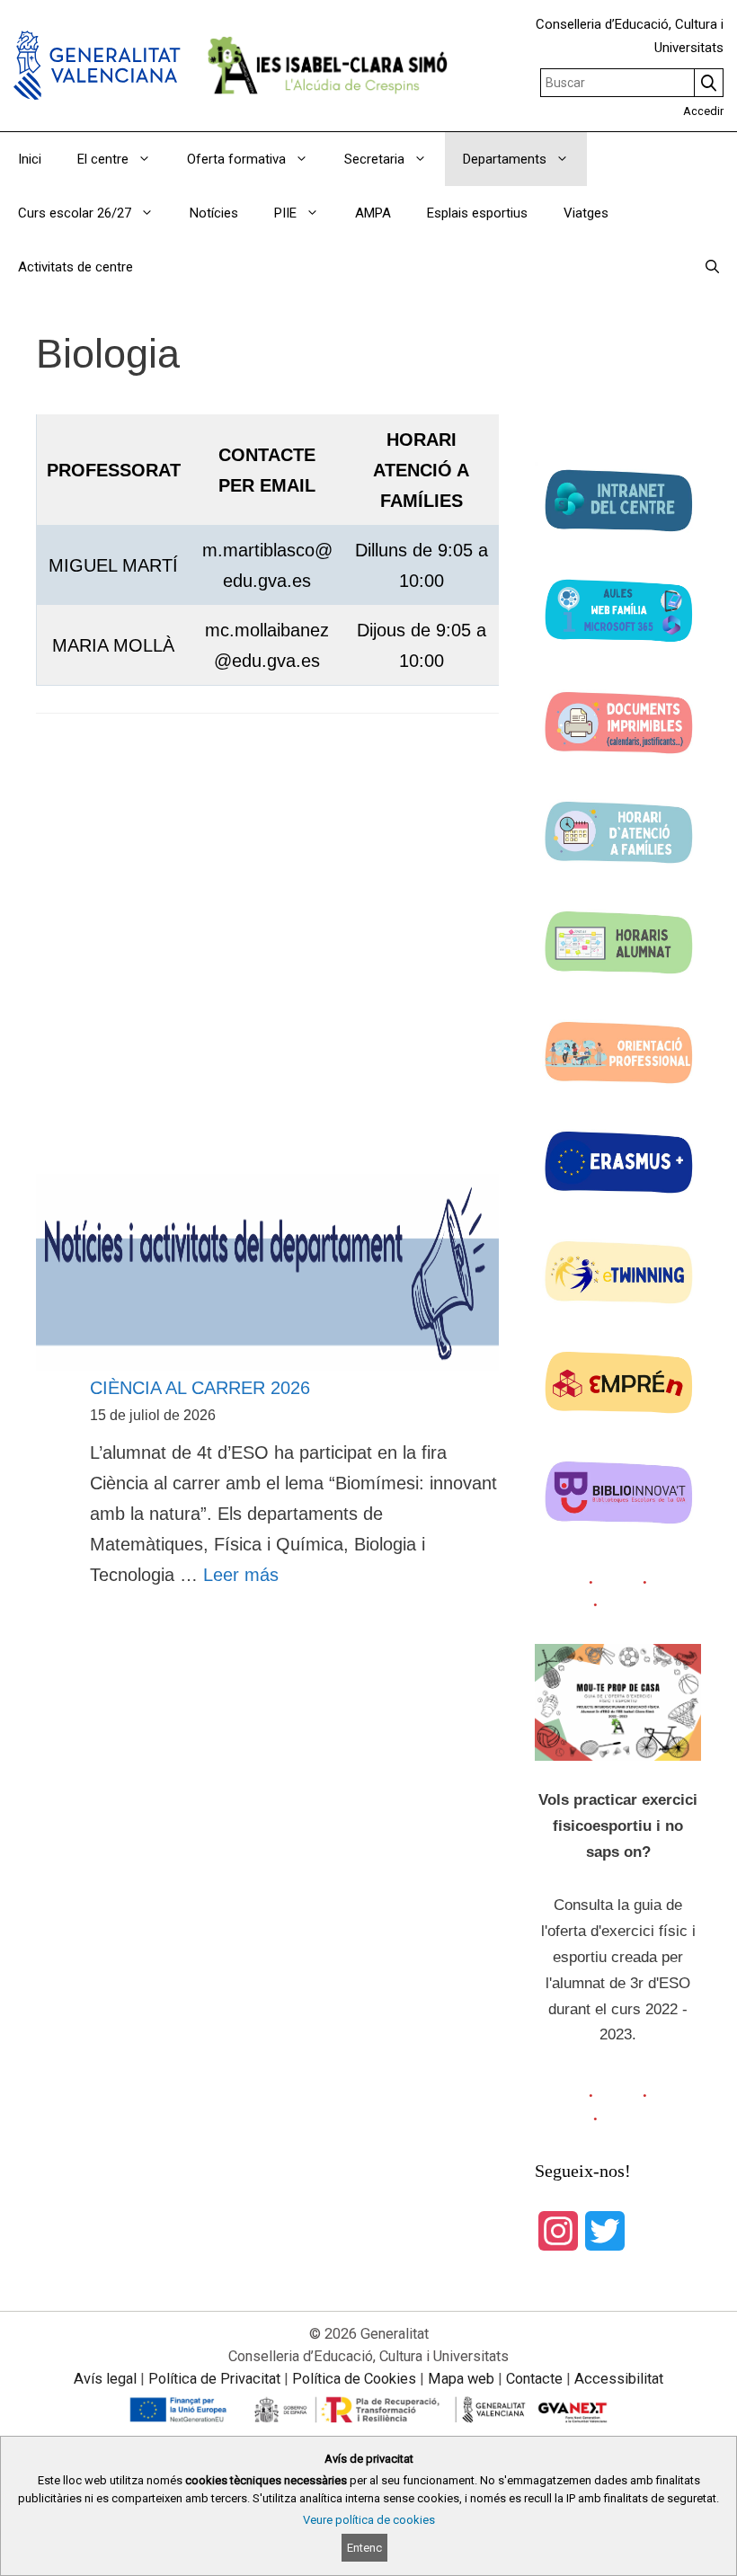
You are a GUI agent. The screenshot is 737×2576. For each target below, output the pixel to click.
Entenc (364, 2548)
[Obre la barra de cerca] (712, 267)
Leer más (241, 1575)
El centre (103, 159)
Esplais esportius (477, 213)
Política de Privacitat (214, 2379)
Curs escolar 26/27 (75, 213)
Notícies (214, 213)
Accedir (703, 111)
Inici (30, 159)
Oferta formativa (236, 159)
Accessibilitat (619, 2379)
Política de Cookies (354, 2379)
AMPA (373, 213)
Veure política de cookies (369, 2520)
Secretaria (374, 159)
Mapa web (461, 2379)
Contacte (534, 2379)
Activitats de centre (75, 267)
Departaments (505, 159)
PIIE (285, 213)
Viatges (586, 213)
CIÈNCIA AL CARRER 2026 (200, 1388)
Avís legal (105, 2379)
